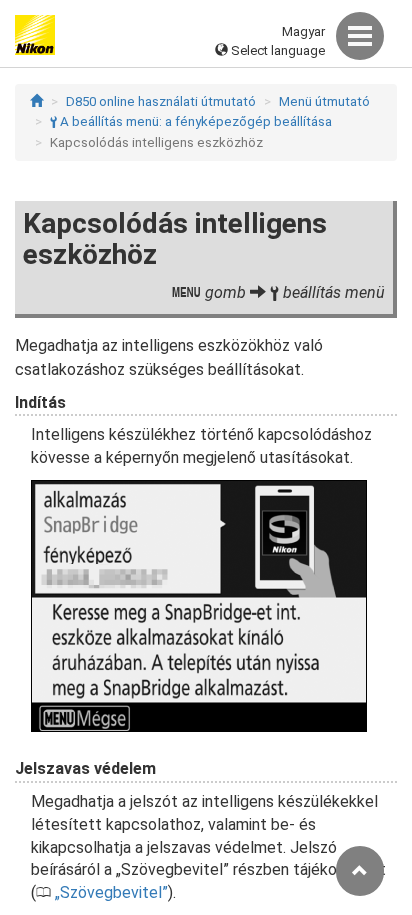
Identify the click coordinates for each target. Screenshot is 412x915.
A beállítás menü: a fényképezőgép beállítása (191, 121)
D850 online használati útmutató (161, 101)
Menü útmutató (324, 101)
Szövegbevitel (111, 892)
